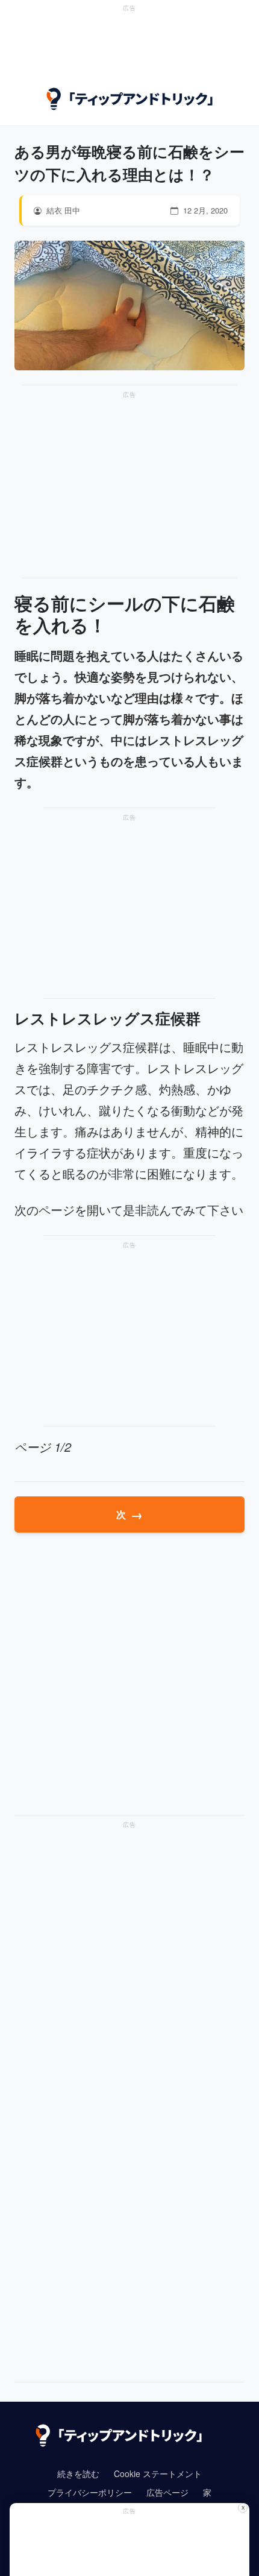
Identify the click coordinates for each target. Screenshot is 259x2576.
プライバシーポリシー (90, 2492)
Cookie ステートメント (158, 2473)
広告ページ (167, 2492)
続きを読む (78, 2473)
